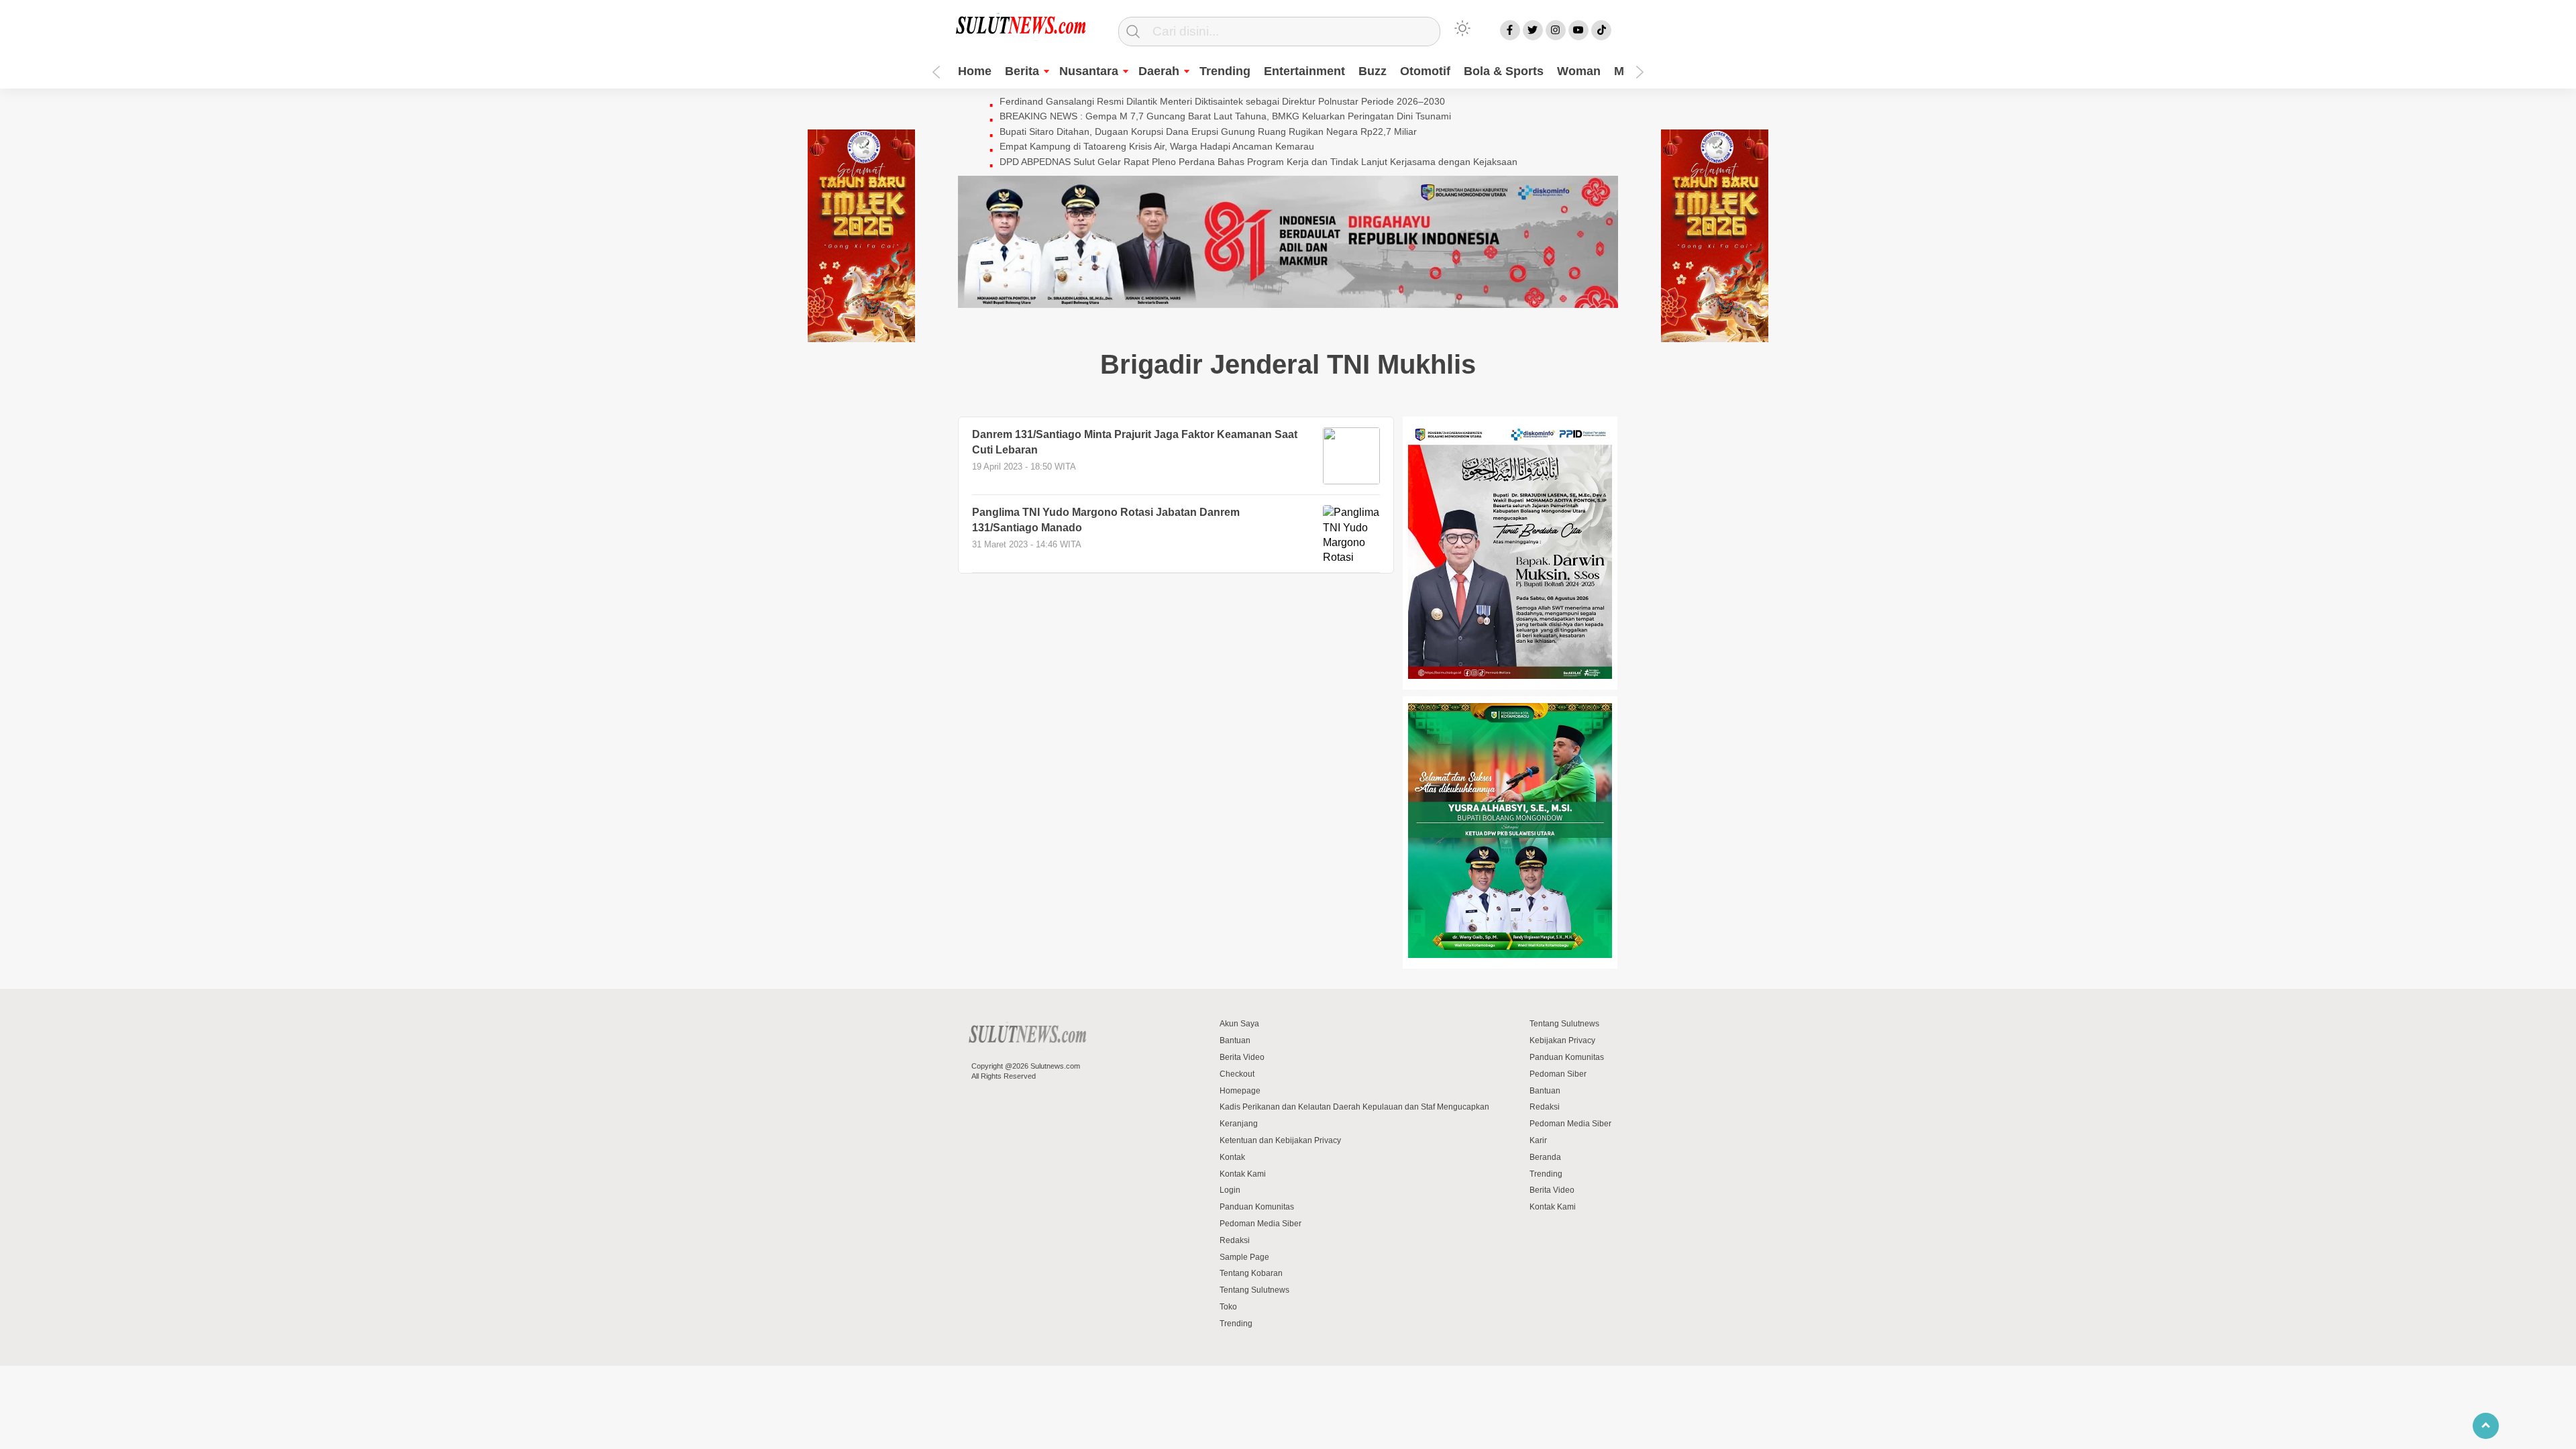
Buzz (1373, 71)
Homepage (1240, 1091)
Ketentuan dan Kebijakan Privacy (1280, 1140)
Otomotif (1425, 71)
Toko (1228, 1307)
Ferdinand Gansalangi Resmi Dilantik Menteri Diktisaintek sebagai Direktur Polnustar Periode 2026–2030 (1222, 101)
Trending (1225, 71)
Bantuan (1235, 1040)
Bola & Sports (1504, 71)
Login (1230, 1190)
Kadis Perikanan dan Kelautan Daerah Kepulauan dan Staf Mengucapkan (1354, 1107)
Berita (1022, 71)
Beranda (1545, 1157)
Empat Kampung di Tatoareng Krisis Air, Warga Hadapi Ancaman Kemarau (1157, 146)
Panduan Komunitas (1257, 1207)
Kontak (1232, 1157)
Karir (1538, 1140)
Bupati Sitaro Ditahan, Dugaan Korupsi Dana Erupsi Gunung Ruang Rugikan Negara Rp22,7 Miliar (1208, 131)
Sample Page (1244, 1257)
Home (975, 71)
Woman (1579, 71)
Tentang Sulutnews (1254, 1290)
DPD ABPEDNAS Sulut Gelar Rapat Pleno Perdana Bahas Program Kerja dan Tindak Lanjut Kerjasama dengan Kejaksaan (1258, 162)
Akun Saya (1239, 1024)
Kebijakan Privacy (1562, 1040)
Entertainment (1304, 71)
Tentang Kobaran (1251, 1273)
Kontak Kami (1243, 1174)
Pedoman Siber (1558, 1074)
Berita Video (1242, 1057)
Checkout (1237, 1074)
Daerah (1159, 71)
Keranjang (1239, 1124)
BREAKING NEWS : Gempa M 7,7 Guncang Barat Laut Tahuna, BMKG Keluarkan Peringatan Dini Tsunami (1225, 116)
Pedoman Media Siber (1260, 1224)
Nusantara (1089, 71)
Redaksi (1235, 1240)
